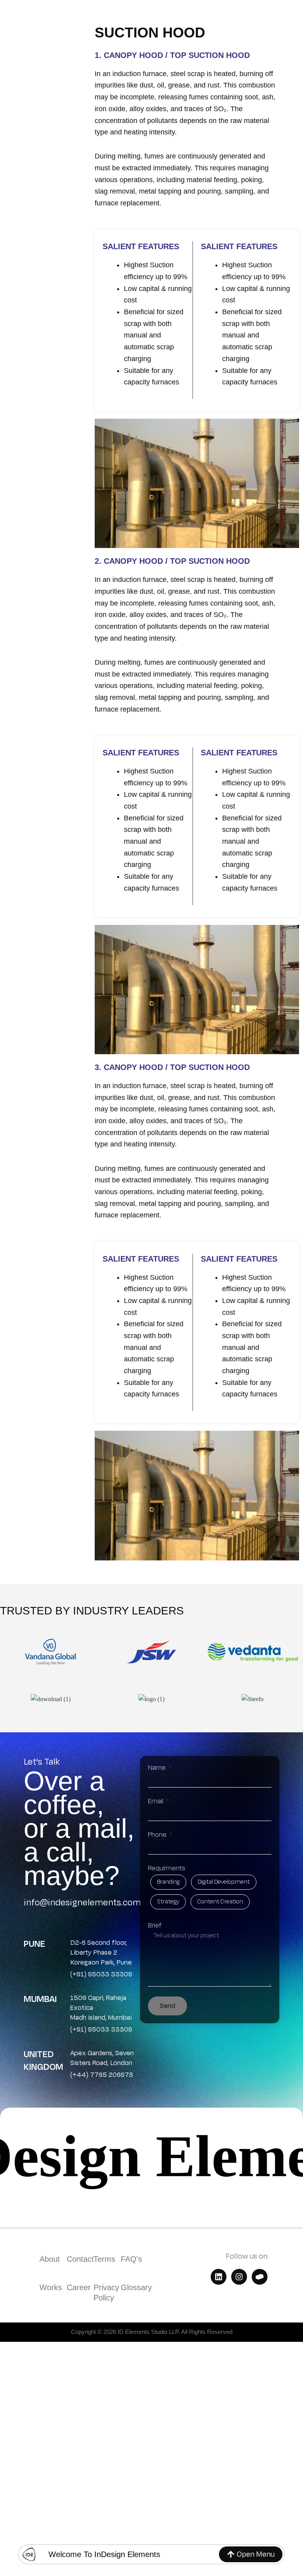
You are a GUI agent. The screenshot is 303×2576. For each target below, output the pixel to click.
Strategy (168, 1902)
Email (156, 1801)
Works (51, 2287)
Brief (155, 1925)
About (50, 2259)
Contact (80, 2259)
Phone (158, 1835)
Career (79, 2287)
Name (158, 1768)
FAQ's (131, 2259)
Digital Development (224, 1882)
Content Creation (220, 1902)
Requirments (167, 1868)
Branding (168, 1882)
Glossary (136, 2287)
